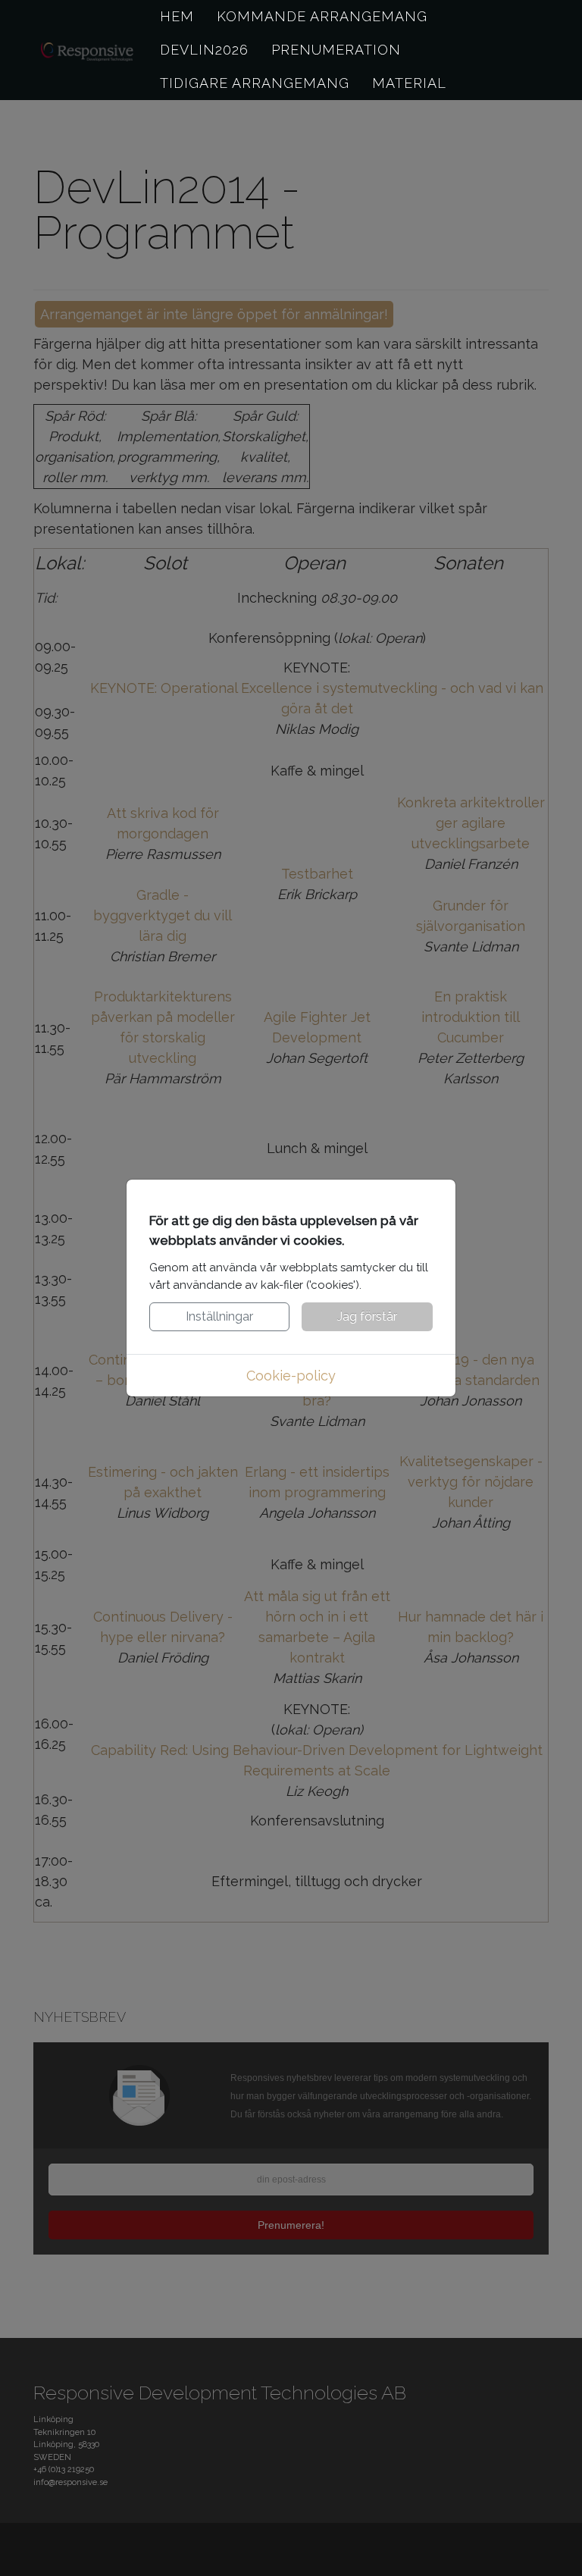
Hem (177, 16)
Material (409, 83)
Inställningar (219, 1316)
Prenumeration (336, 50)
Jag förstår (367, 1316)
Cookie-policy (291, 1376)
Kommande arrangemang (322, 16)
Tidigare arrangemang (255, 83)
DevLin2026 (204, 50)
